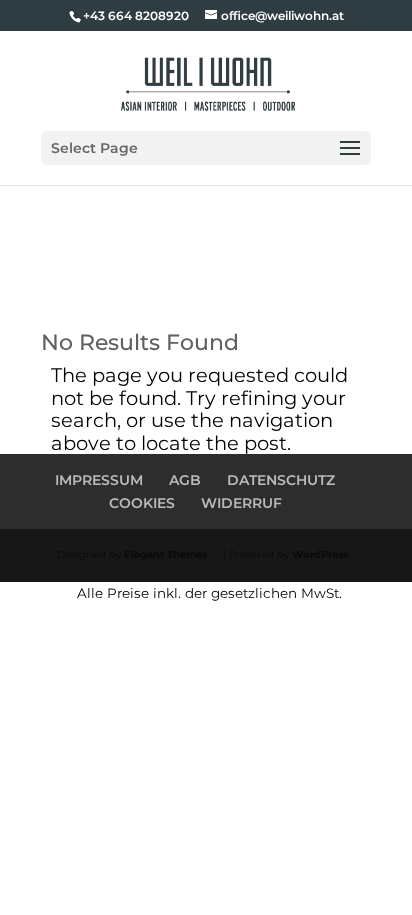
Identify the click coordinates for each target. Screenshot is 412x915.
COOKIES (142, 503)
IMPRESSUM (99, 480)
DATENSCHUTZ (281, 480)
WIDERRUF (241, 503)
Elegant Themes (165, 554)
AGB (185, 480)
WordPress (320, 554)
